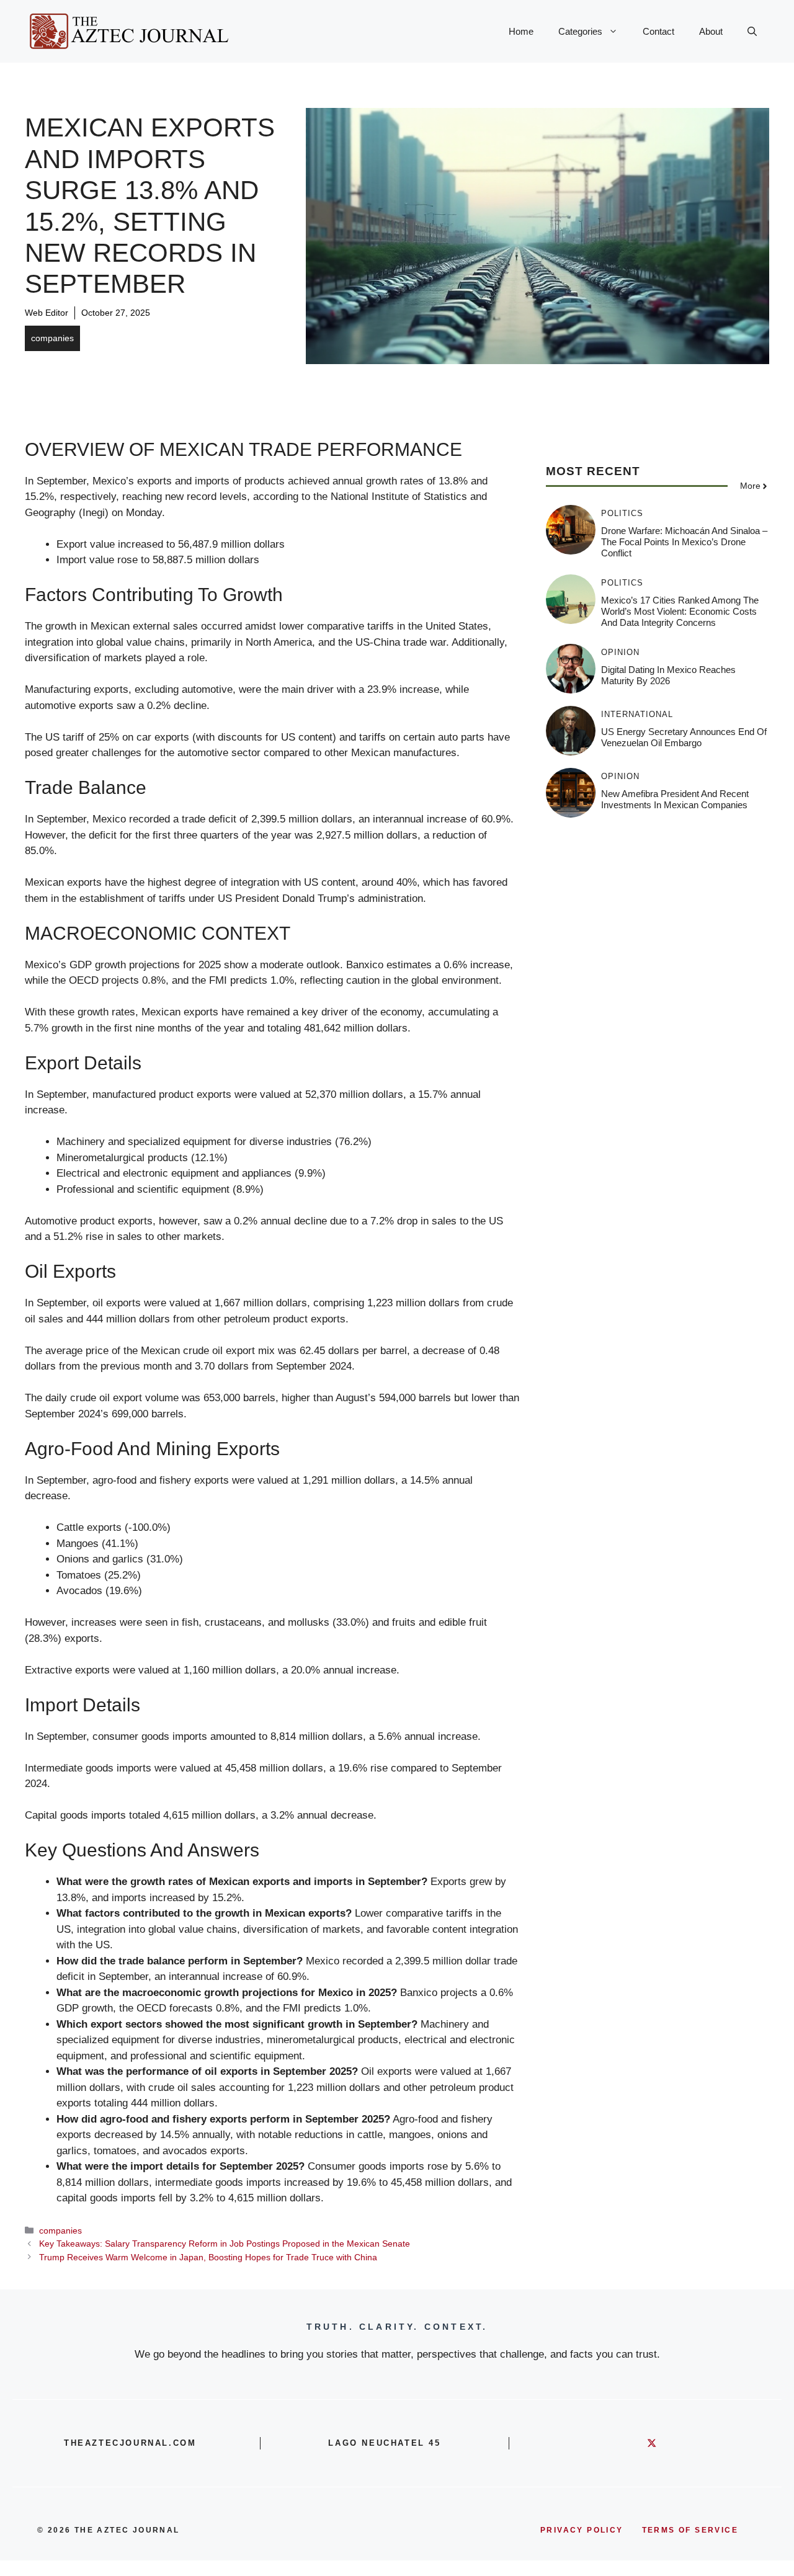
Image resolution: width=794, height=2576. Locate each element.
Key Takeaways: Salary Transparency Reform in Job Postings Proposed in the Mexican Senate (225, 2244)
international (637, 714)
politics (622, 513)
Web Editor (47, 313)
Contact (658, 31)
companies (52, 338)
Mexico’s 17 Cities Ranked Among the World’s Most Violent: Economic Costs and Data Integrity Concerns (680, 611)
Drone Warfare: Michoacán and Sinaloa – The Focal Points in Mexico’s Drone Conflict (684, 542)
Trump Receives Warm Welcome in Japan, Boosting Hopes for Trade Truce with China (208, 2257)
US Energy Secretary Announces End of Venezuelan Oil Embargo (684, 737)
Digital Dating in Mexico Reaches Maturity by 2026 (668, 675)
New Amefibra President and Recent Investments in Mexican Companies (675, 799)
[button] (752, 32)
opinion (620, 652)
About (711, 31)
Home (521, 31)
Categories (580, 31)
